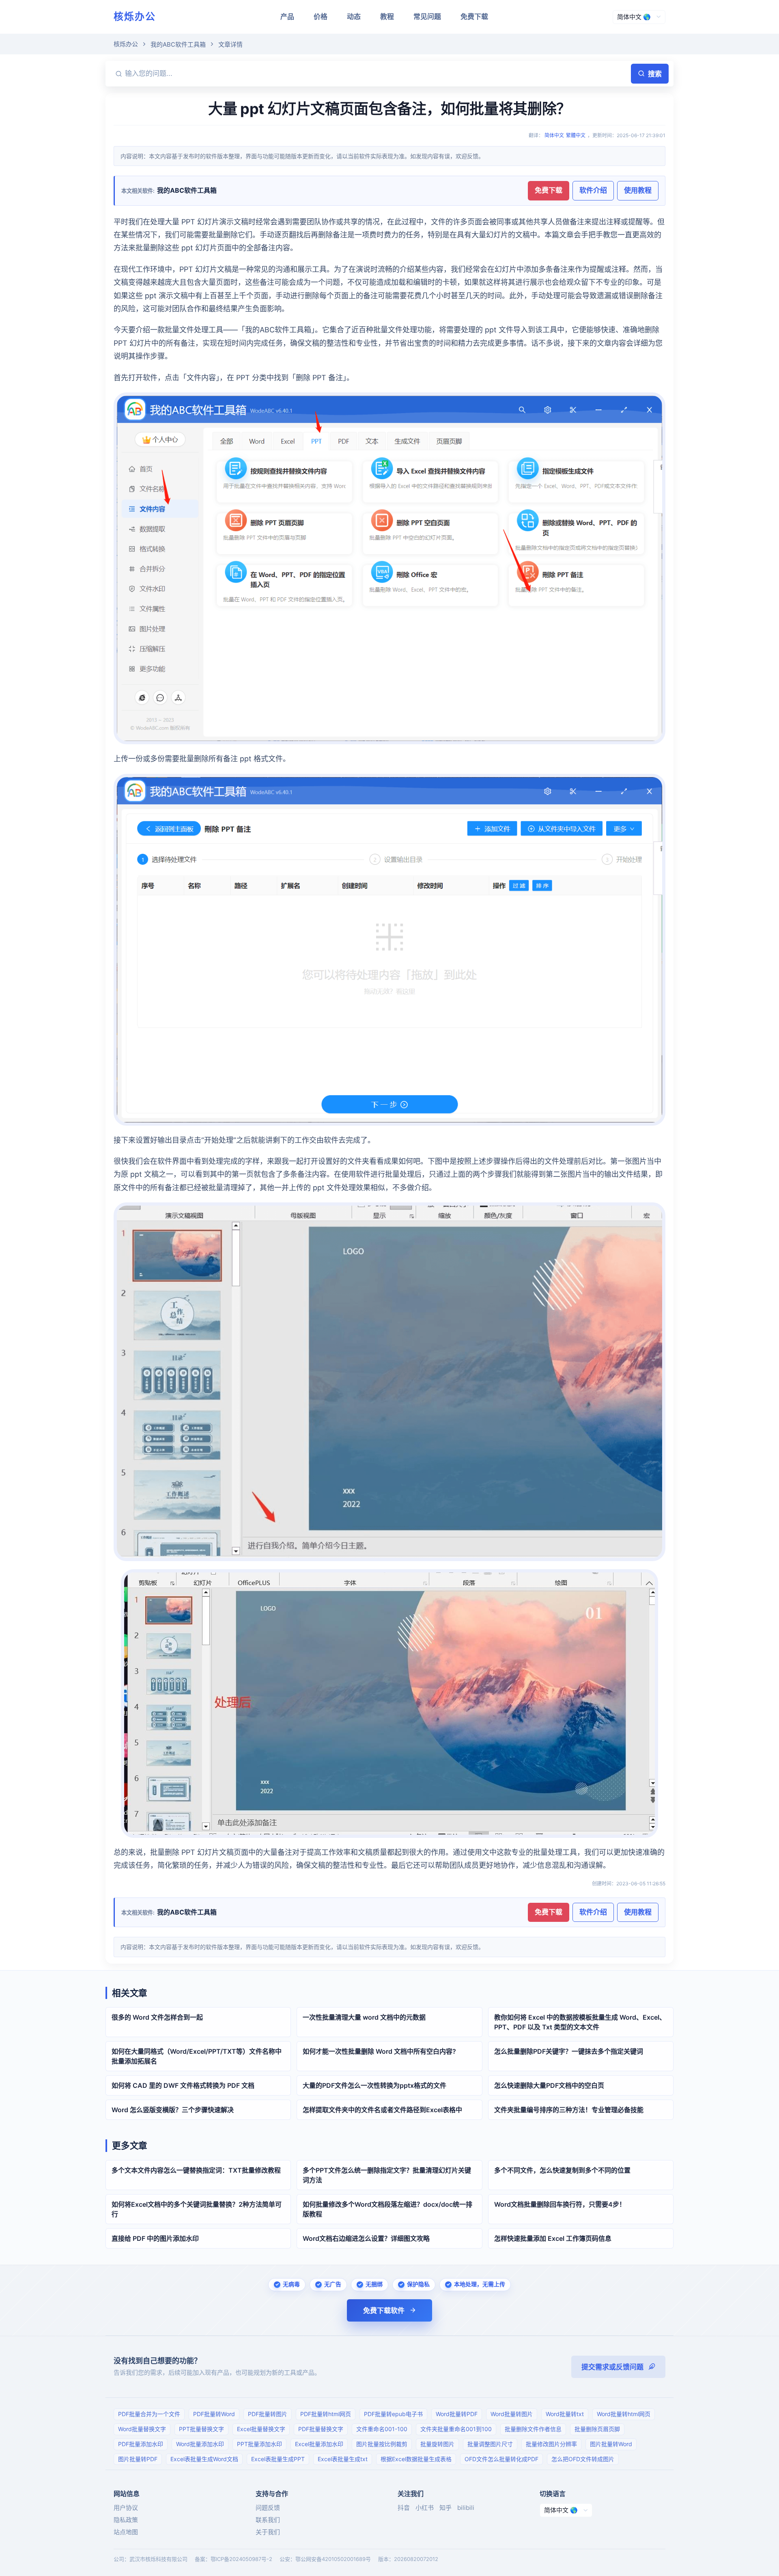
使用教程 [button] (638, 190)
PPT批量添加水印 (259, 2444)
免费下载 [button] (549, 190)
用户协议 (126, 2508)
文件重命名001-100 (382, 2429)
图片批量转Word (611, 2444)
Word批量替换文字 (142, 2429)
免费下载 (474, 17)
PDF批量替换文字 (321, 2429)
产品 (287, 17)
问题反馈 (268, 2508)
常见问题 (427, 17)
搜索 (655, 74)
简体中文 (554, 135)
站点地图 (126, 2532)
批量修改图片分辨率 (551, 2444)
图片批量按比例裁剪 (382, 2444)
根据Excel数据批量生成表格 (416, 2459)
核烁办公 (135, 16)
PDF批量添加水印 (141, 2444)
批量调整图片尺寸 (490, 2444)
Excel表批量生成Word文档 (204, 2459)
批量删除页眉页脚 (597, 2429)
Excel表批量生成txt (343, 2459)
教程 (387, 17)
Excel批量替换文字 (261, 2429)
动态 (354, 17)
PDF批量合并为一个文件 (149, 2414)
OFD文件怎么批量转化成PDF (501, 2459)
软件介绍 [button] (593, 190)
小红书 (425, 2508)
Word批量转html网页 (624, 2414)
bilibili (466, 2508)
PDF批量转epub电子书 (393, 2414)
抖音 (404, 2508)
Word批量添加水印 (200, 2444)
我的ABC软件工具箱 (178, 44)
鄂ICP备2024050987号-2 (241, 2559)
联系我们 (268, 2520)
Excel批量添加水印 (319, 2444)
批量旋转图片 (437, 2444)
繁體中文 (576, 135)
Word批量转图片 (512, 2414)
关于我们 (268, 2532)
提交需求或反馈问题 (612, 2367)
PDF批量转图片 (268, 2414)
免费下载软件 (384, 2311)
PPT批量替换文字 (201, 2429)
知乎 (445, 2508)
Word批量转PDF (457, 2414)
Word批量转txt (565, 2414)
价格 (321, 17)
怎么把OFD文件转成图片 (583, 2459)
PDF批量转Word (214, 2414)
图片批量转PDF (138, 2459)
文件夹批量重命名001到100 (456, 2429)
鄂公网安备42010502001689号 (333, 2559)
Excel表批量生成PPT (278, 2459)
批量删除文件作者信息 (533, 2429)
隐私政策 (126, 2520)
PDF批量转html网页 (326, 2414)
